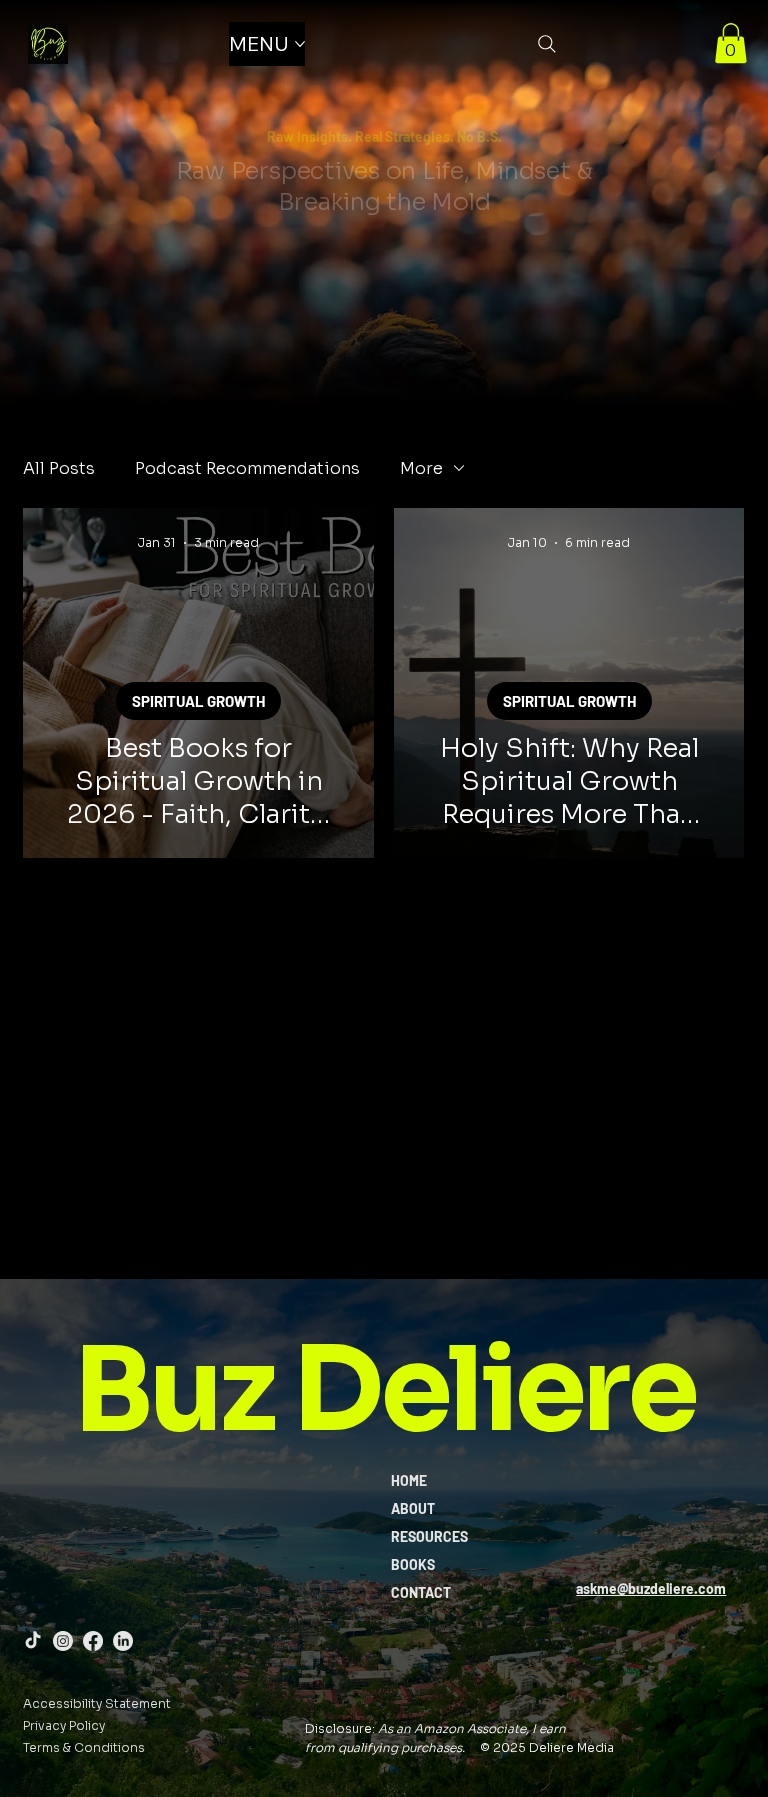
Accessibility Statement (97, 1703)
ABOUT (413, 1508)
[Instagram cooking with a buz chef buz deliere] (63, 1641)
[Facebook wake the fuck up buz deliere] (93, 1641)
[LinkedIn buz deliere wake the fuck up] (123, 1641)
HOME (409, 1480)
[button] (731, 43)
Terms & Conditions (84, 1747)
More (421, 468)
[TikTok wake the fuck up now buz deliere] (33, 1641)
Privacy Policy (64, 1725)
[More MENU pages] (300, 44)
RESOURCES (429, 1536)
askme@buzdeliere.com (651, 1588)
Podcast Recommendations (247, 468)
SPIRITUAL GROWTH (198, 701)
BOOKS (413, 1564)
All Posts (59, 468)
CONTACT (421, 1592)
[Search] (547, 44)
